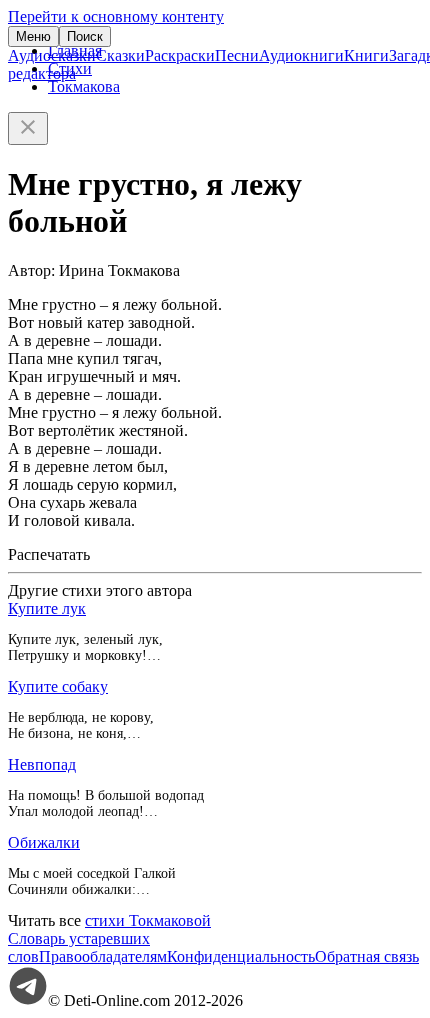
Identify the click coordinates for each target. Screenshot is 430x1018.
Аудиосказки (52, 55)
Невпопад (42, 764)
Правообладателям (103, 956)
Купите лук (47, 608)
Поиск (85, 36)
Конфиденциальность (241, 956)
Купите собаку (58, 686)
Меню (33, 36)
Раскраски (180, 55)
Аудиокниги (301, 55)
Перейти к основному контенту (116, 16)
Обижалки (44, 842)
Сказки (120, 55)
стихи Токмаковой (148, 920)
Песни (237, 55)
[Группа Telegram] (28, 1000)
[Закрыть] (28, 128)
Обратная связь (367, 956)
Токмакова (84, 86)
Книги (366, 55)
